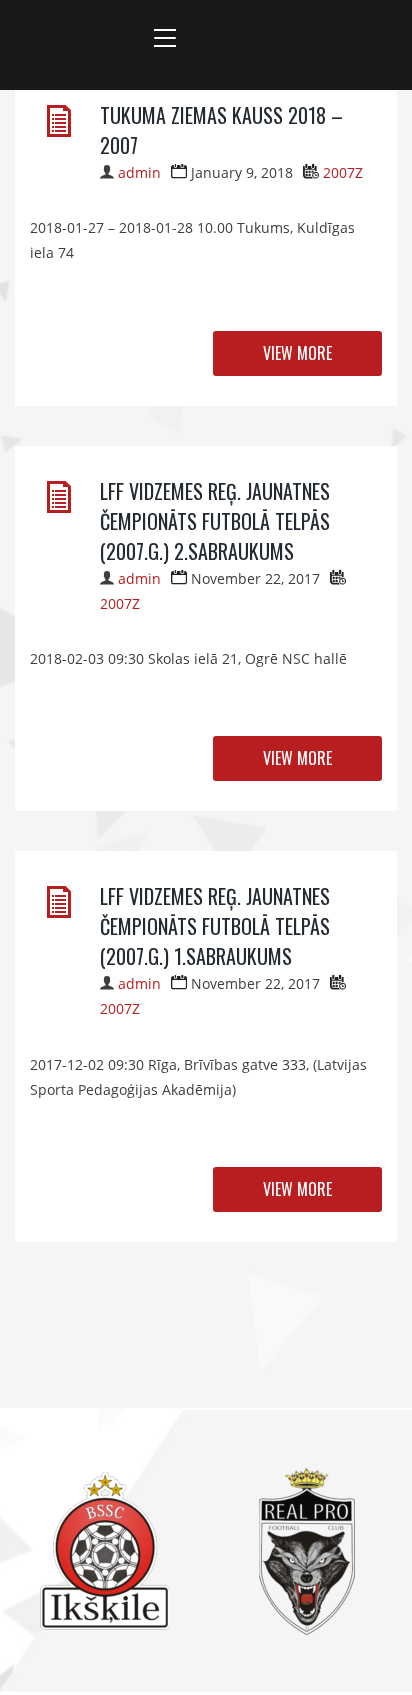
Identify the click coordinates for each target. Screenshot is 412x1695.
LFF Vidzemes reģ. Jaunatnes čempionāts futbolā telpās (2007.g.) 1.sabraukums (215, 926)
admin (139, 172)
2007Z (343, 172)
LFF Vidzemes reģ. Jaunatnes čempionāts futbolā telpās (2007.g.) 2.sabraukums (215, 521)
